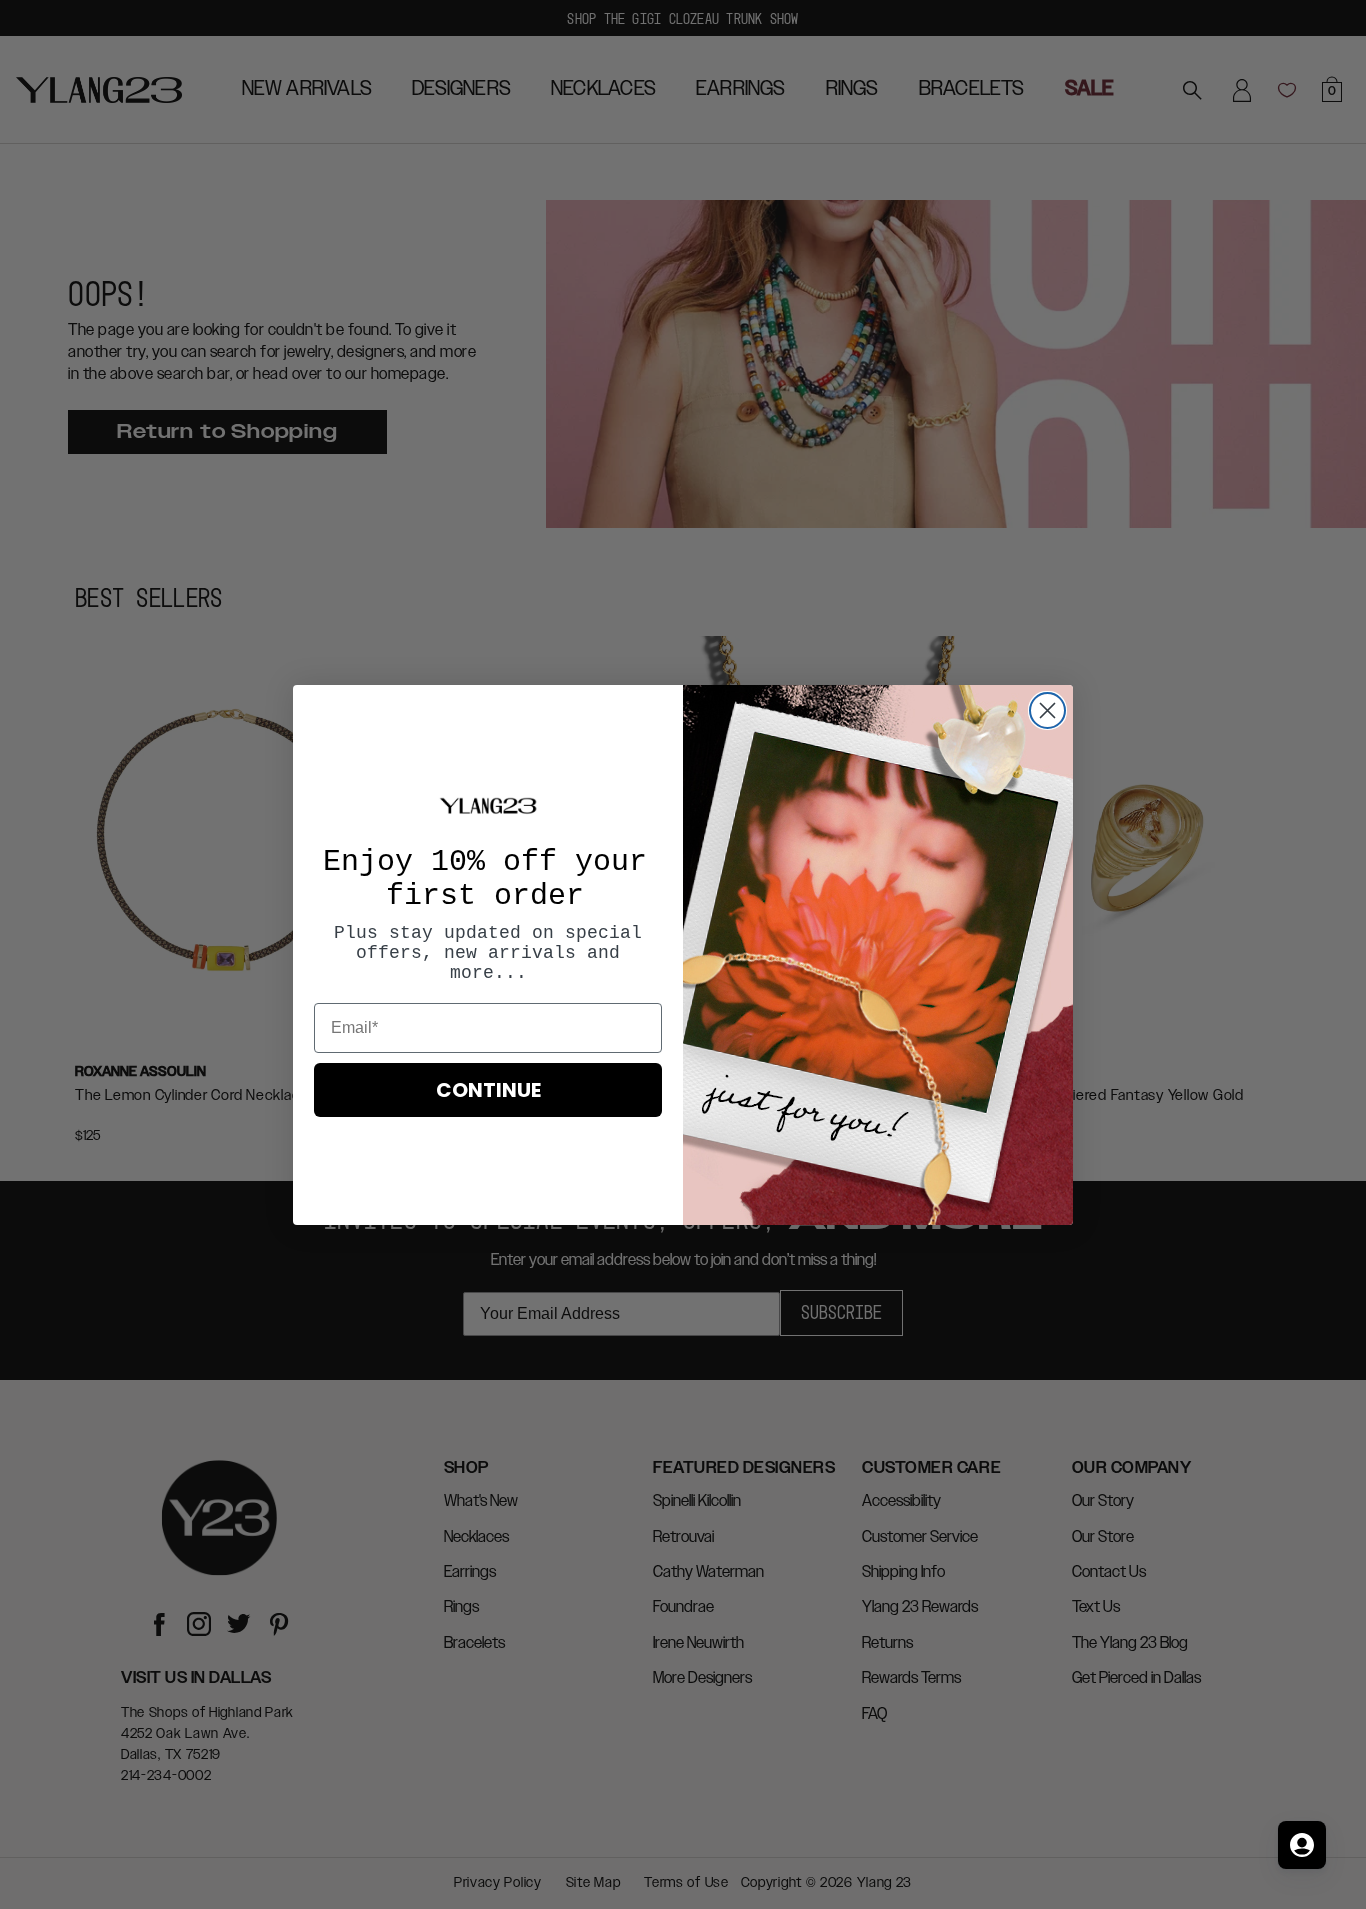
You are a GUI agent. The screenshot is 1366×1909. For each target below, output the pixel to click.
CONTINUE (488, 1090)
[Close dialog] (1047, 710)
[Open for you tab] (1302, 1845)
